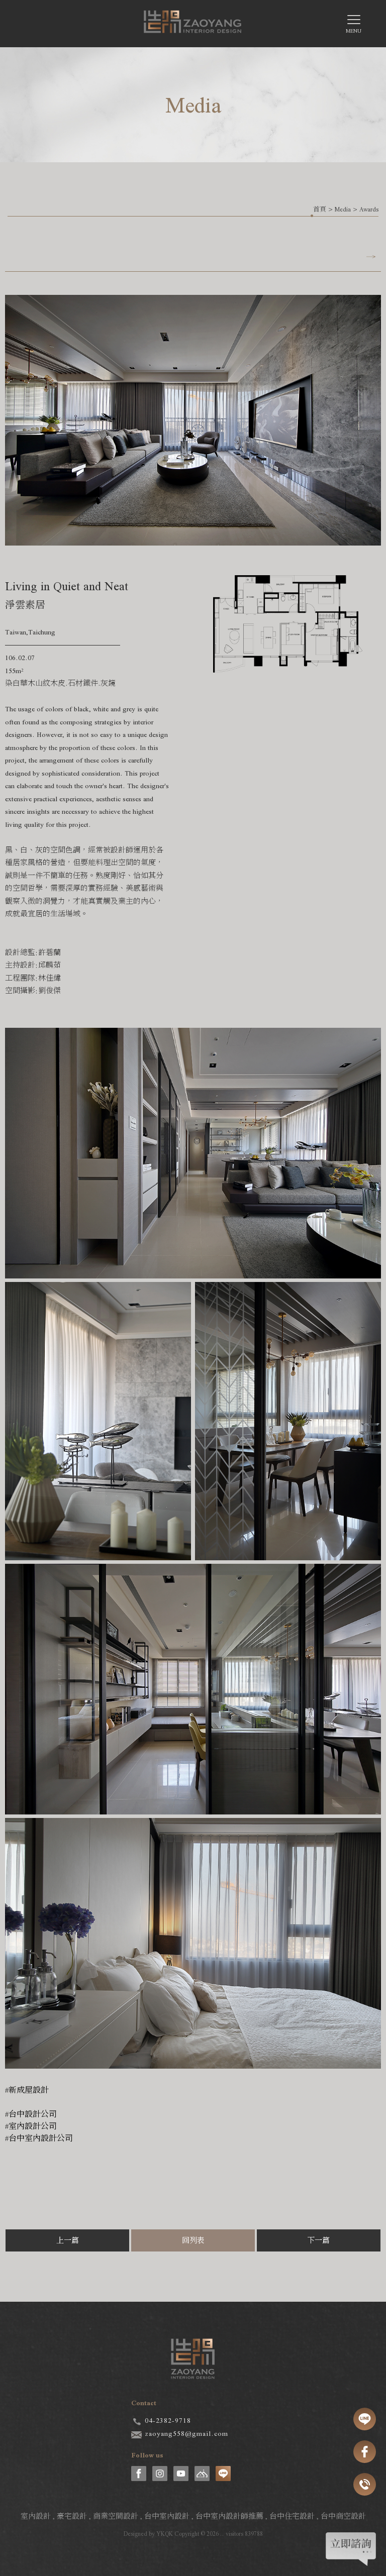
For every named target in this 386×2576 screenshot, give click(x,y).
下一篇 (318, 2240)
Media (343, 209)
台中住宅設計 (292, 2516)
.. (222, 2534)
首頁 (320, 209)
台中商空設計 (343, 2516)
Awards (369, 209)
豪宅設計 (72, 2516)
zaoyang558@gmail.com (186, 2433)
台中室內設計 (167, 2516)
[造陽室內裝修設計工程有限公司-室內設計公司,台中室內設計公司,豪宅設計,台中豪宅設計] (193, 25)
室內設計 (36, 2516)
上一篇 (68, 2240)
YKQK (165, 2534)
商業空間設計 (116, 2516)
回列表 (193, 2240)
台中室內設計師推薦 (229, 2516)
